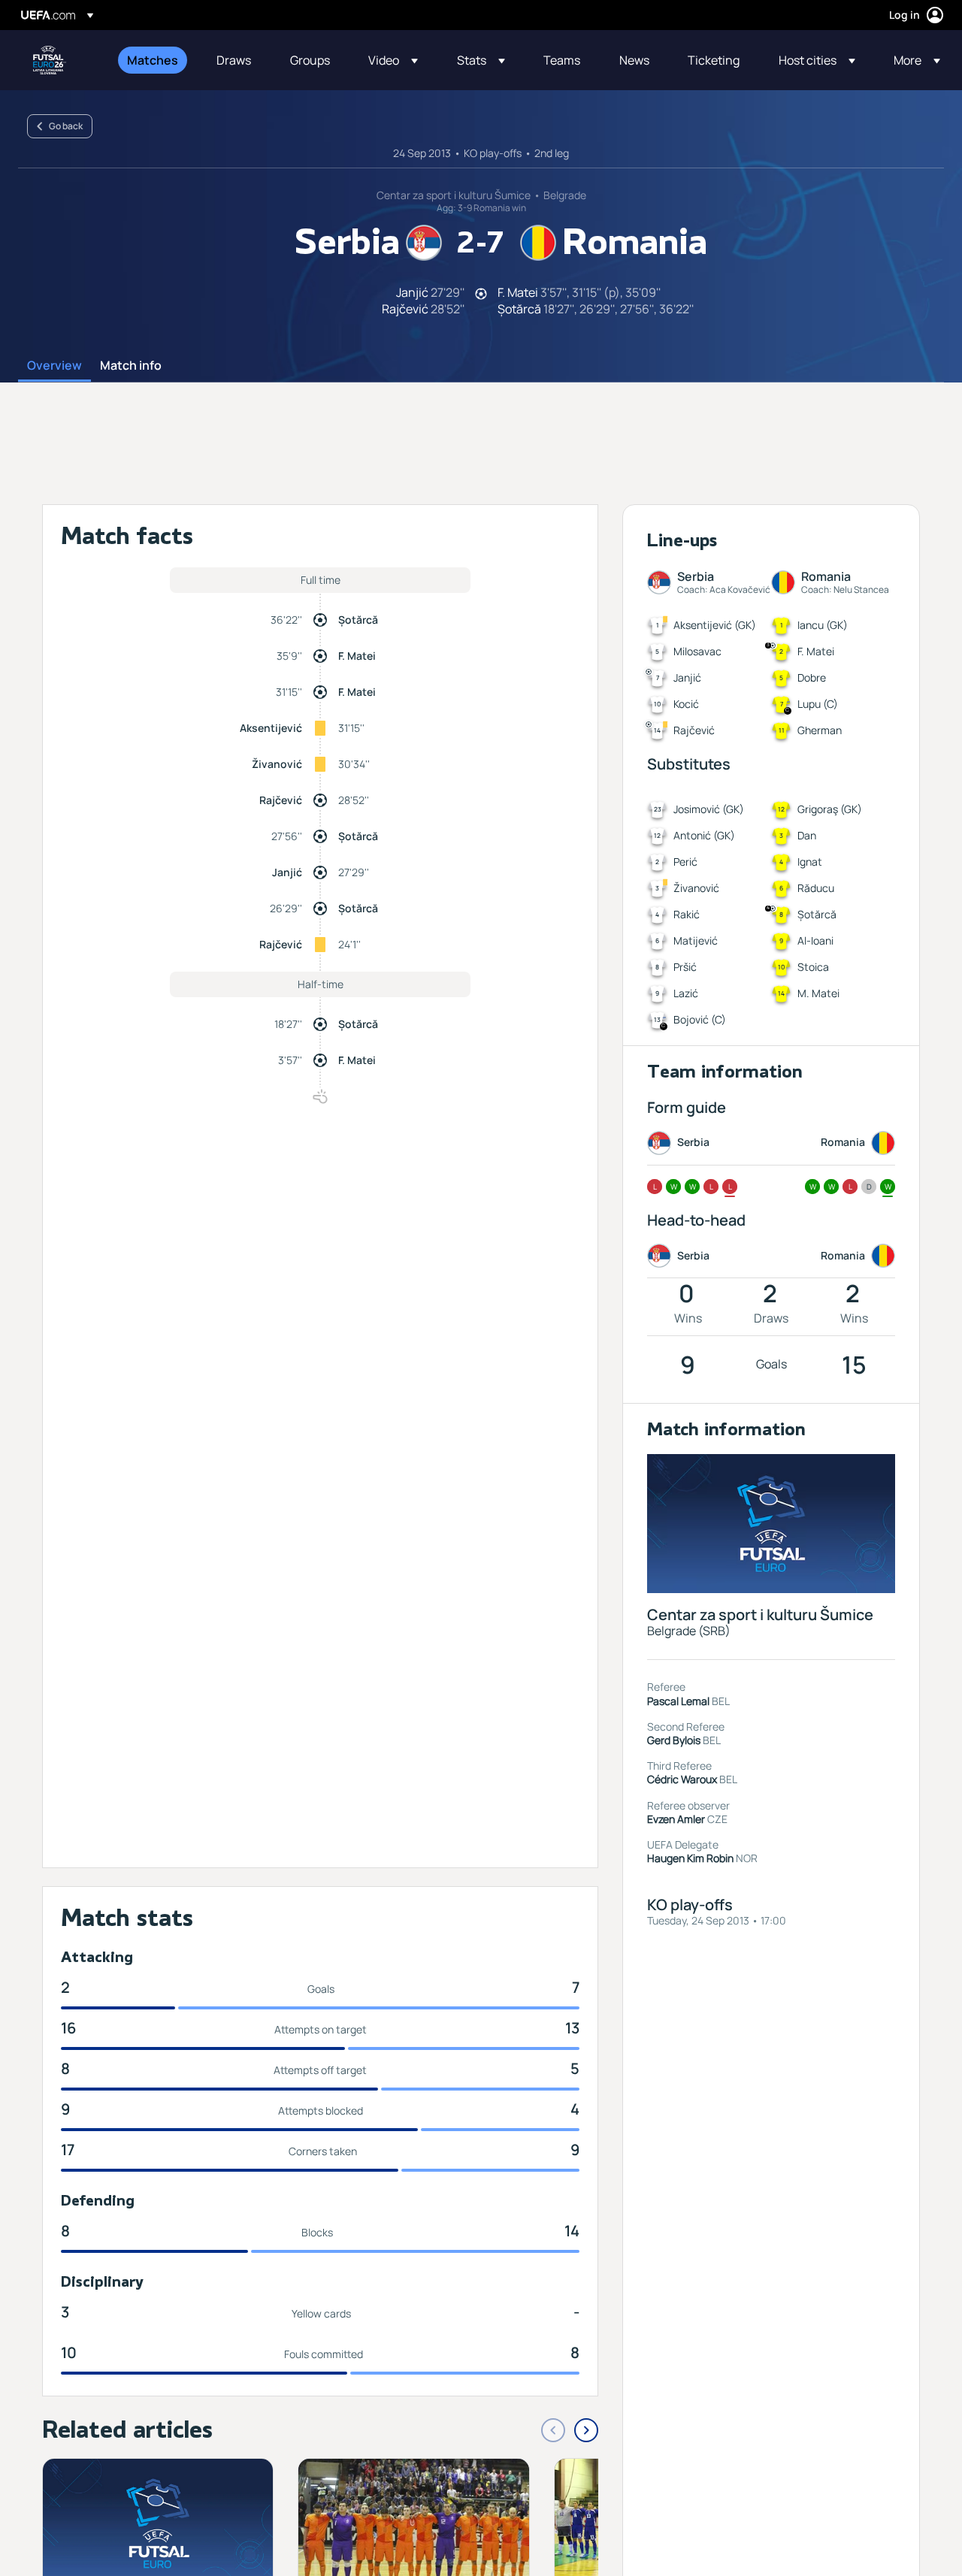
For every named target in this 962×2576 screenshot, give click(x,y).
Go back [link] (66, 126)
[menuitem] (153, 60)
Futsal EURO (50, 60)
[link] (153, 60)
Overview (54, 366)
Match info (131, 366)
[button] (393, 60)
